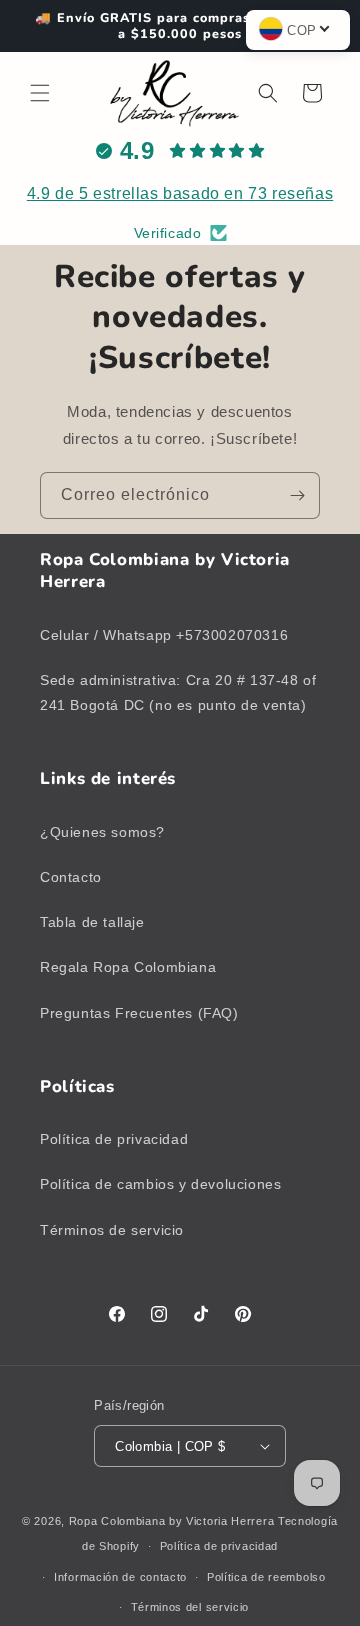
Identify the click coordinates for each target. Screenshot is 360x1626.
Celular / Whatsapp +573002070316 (164, 635)
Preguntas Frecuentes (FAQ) (139, 1013)
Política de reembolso (266, 1577)
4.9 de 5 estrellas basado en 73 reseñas (180, 193)
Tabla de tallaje (92, 922)
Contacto (71, 877)
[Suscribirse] (297, 495)
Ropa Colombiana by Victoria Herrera (172, 1521)
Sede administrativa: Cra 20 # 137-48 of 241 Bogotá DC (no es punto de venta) (178, 692)
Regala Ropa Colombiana (128, 967)
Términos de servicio (112, 1230)
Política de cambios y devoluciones (160, 1184)
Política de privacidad (114, 1139)
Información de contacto (120, 1577)
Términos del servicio (190, 1607)
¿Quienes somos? (102, 832)
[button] (40, 93)
